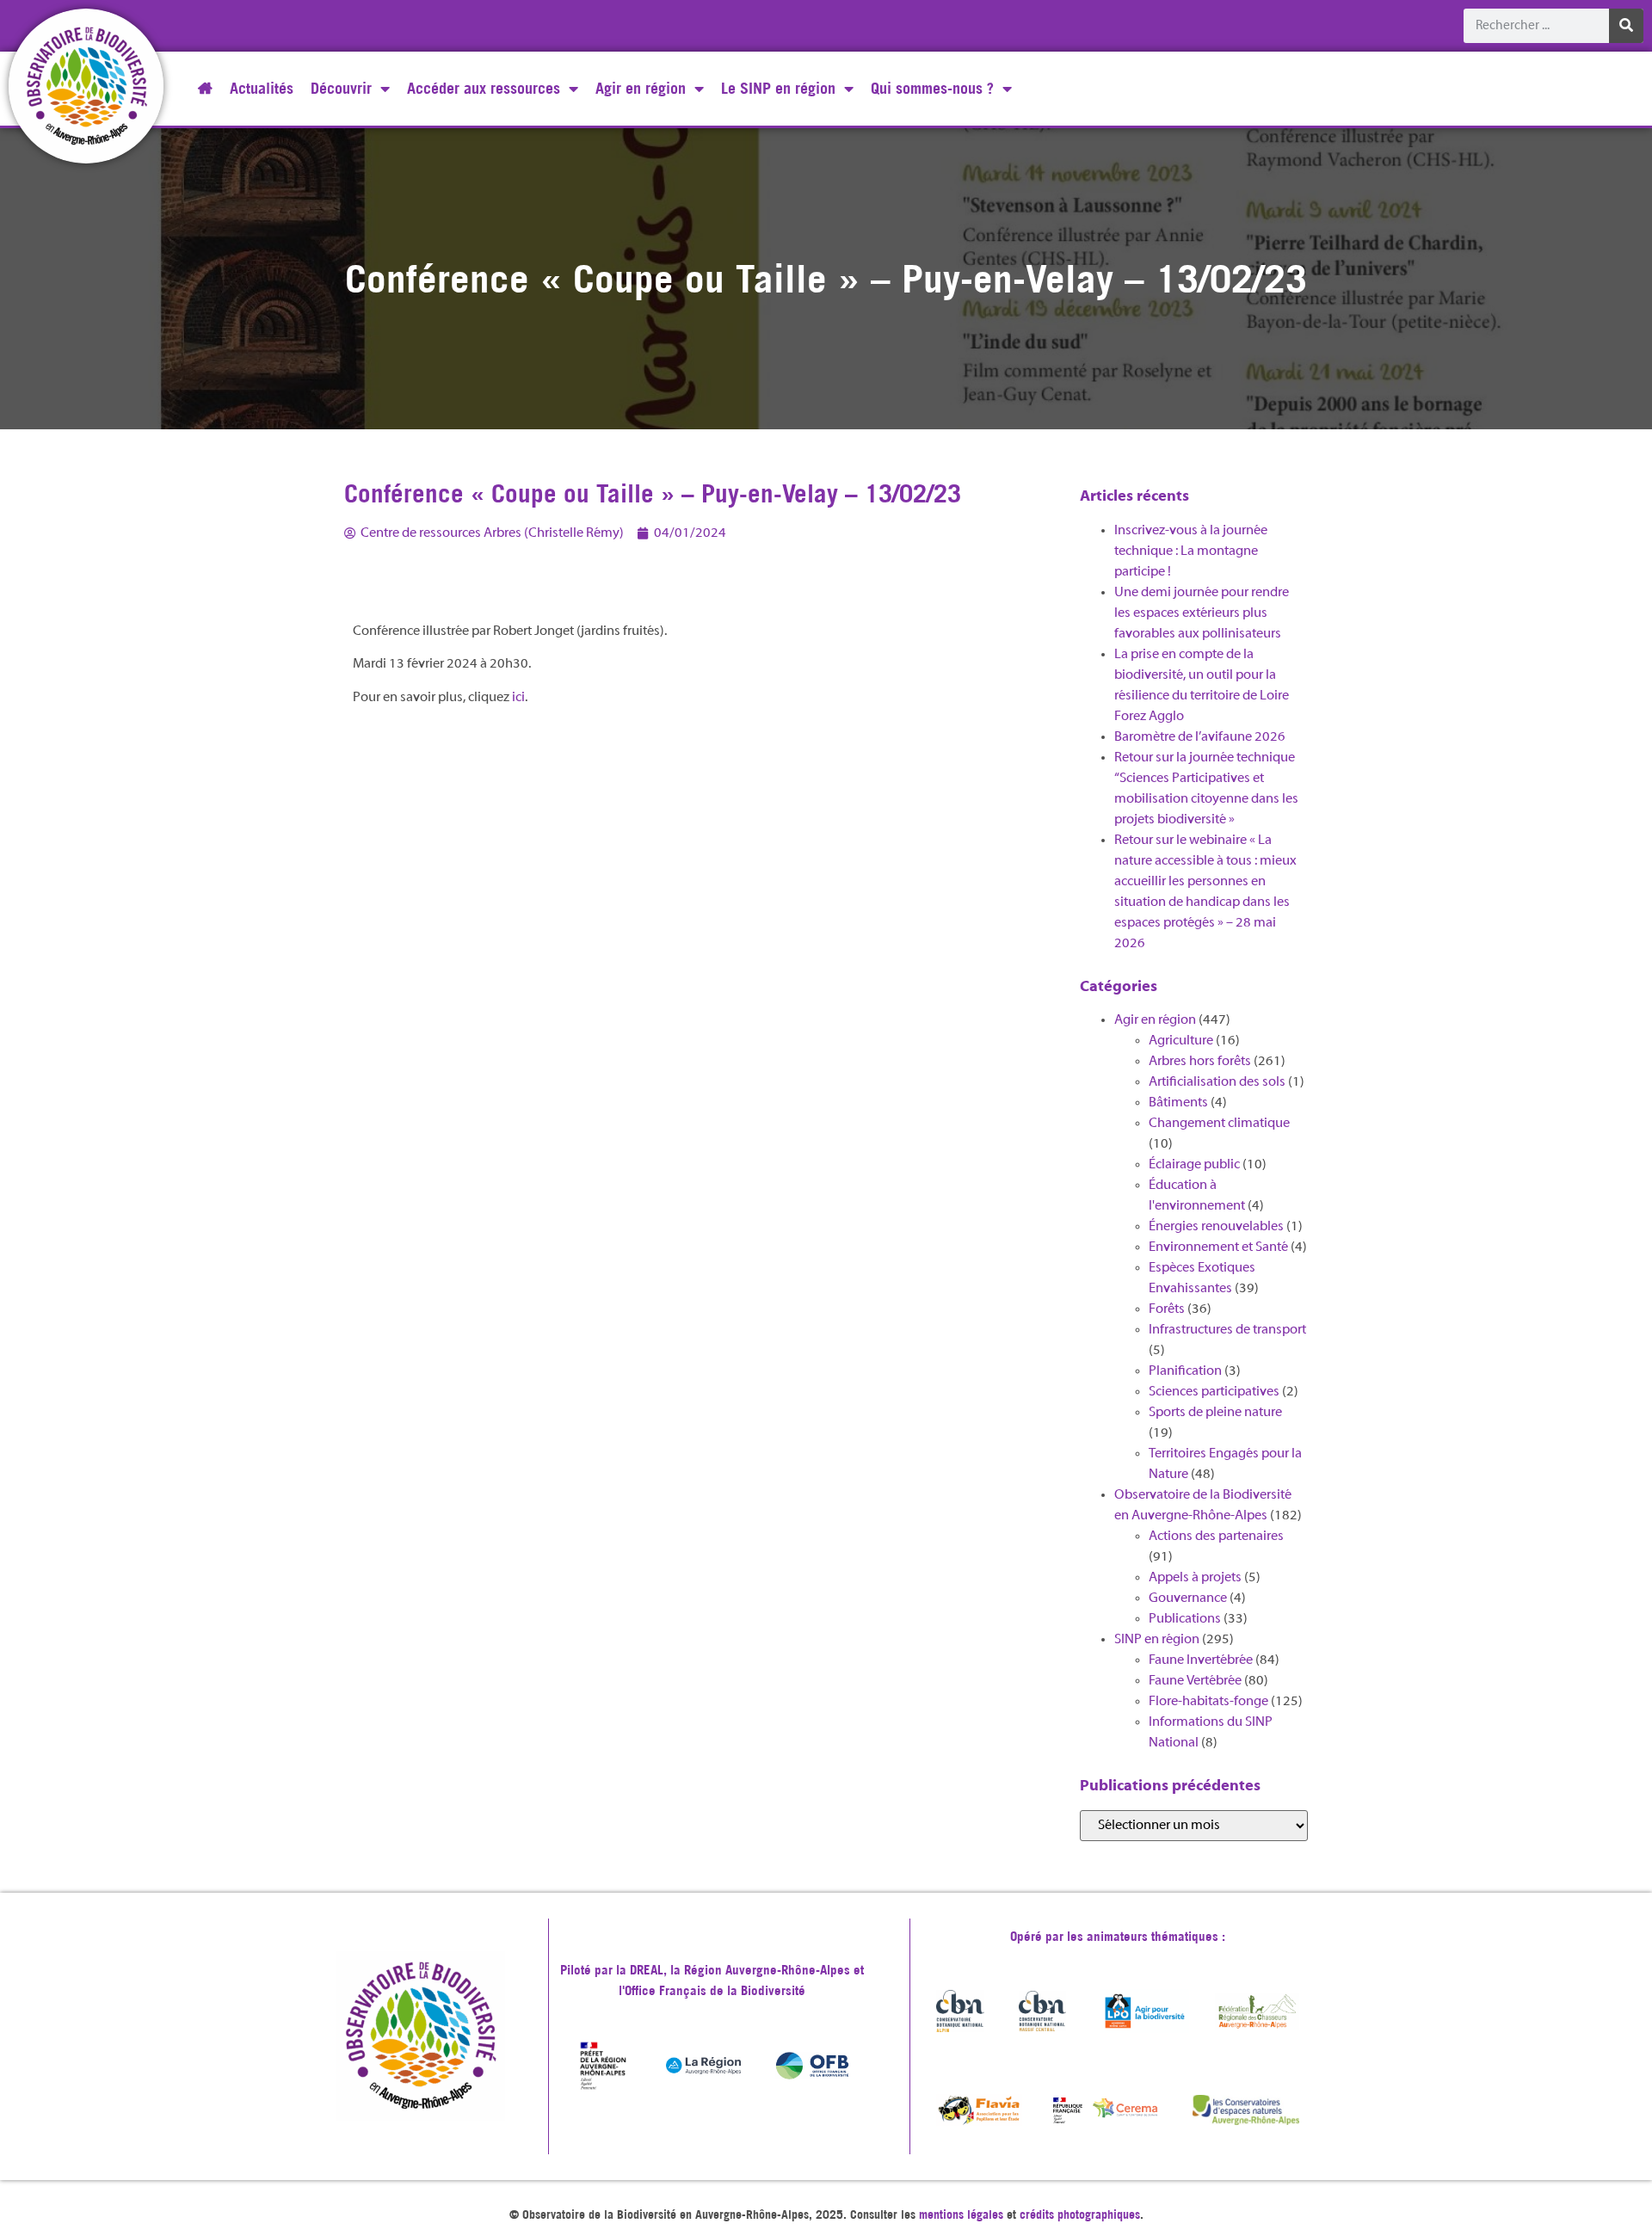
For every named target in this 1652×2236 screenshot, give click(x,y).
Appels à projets (1195, 1578)
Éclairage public (1194, 1165)
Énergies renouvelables (1216, 1227)
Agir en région (1155, 1020)
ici (518, 698)
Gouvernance (1188, 1598)
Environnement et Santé (1218, 1247)
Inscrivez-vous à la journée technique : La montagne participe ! (1191, 551)
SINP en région (1157, 1640)
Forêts (1167, 1309)
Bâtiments (1178, 1103)
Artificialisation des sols (1217, 1082)
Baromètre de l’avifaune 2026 (1200, 737)
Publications (1185, 1619)
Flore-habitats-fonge (1208, 1702)
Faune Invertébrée (1201, 1660)
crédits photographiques (1080, 2214)
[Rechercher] (1626, 26)
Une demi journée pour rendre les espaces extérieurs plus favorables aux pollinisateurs (1202, 613)
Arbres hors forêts (1200, 1062)
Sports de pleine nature (1215, 1413)
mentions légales (961, 2214)
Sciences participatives (1214, 1392)
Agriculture (1181, 1041)
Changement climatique (1219, 1124)
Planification (1185, 1371)
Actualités (262, 88)
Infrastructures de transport (1227, 1330)
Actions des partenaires (1216, 1537)
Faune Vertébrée (1195, 1681)
